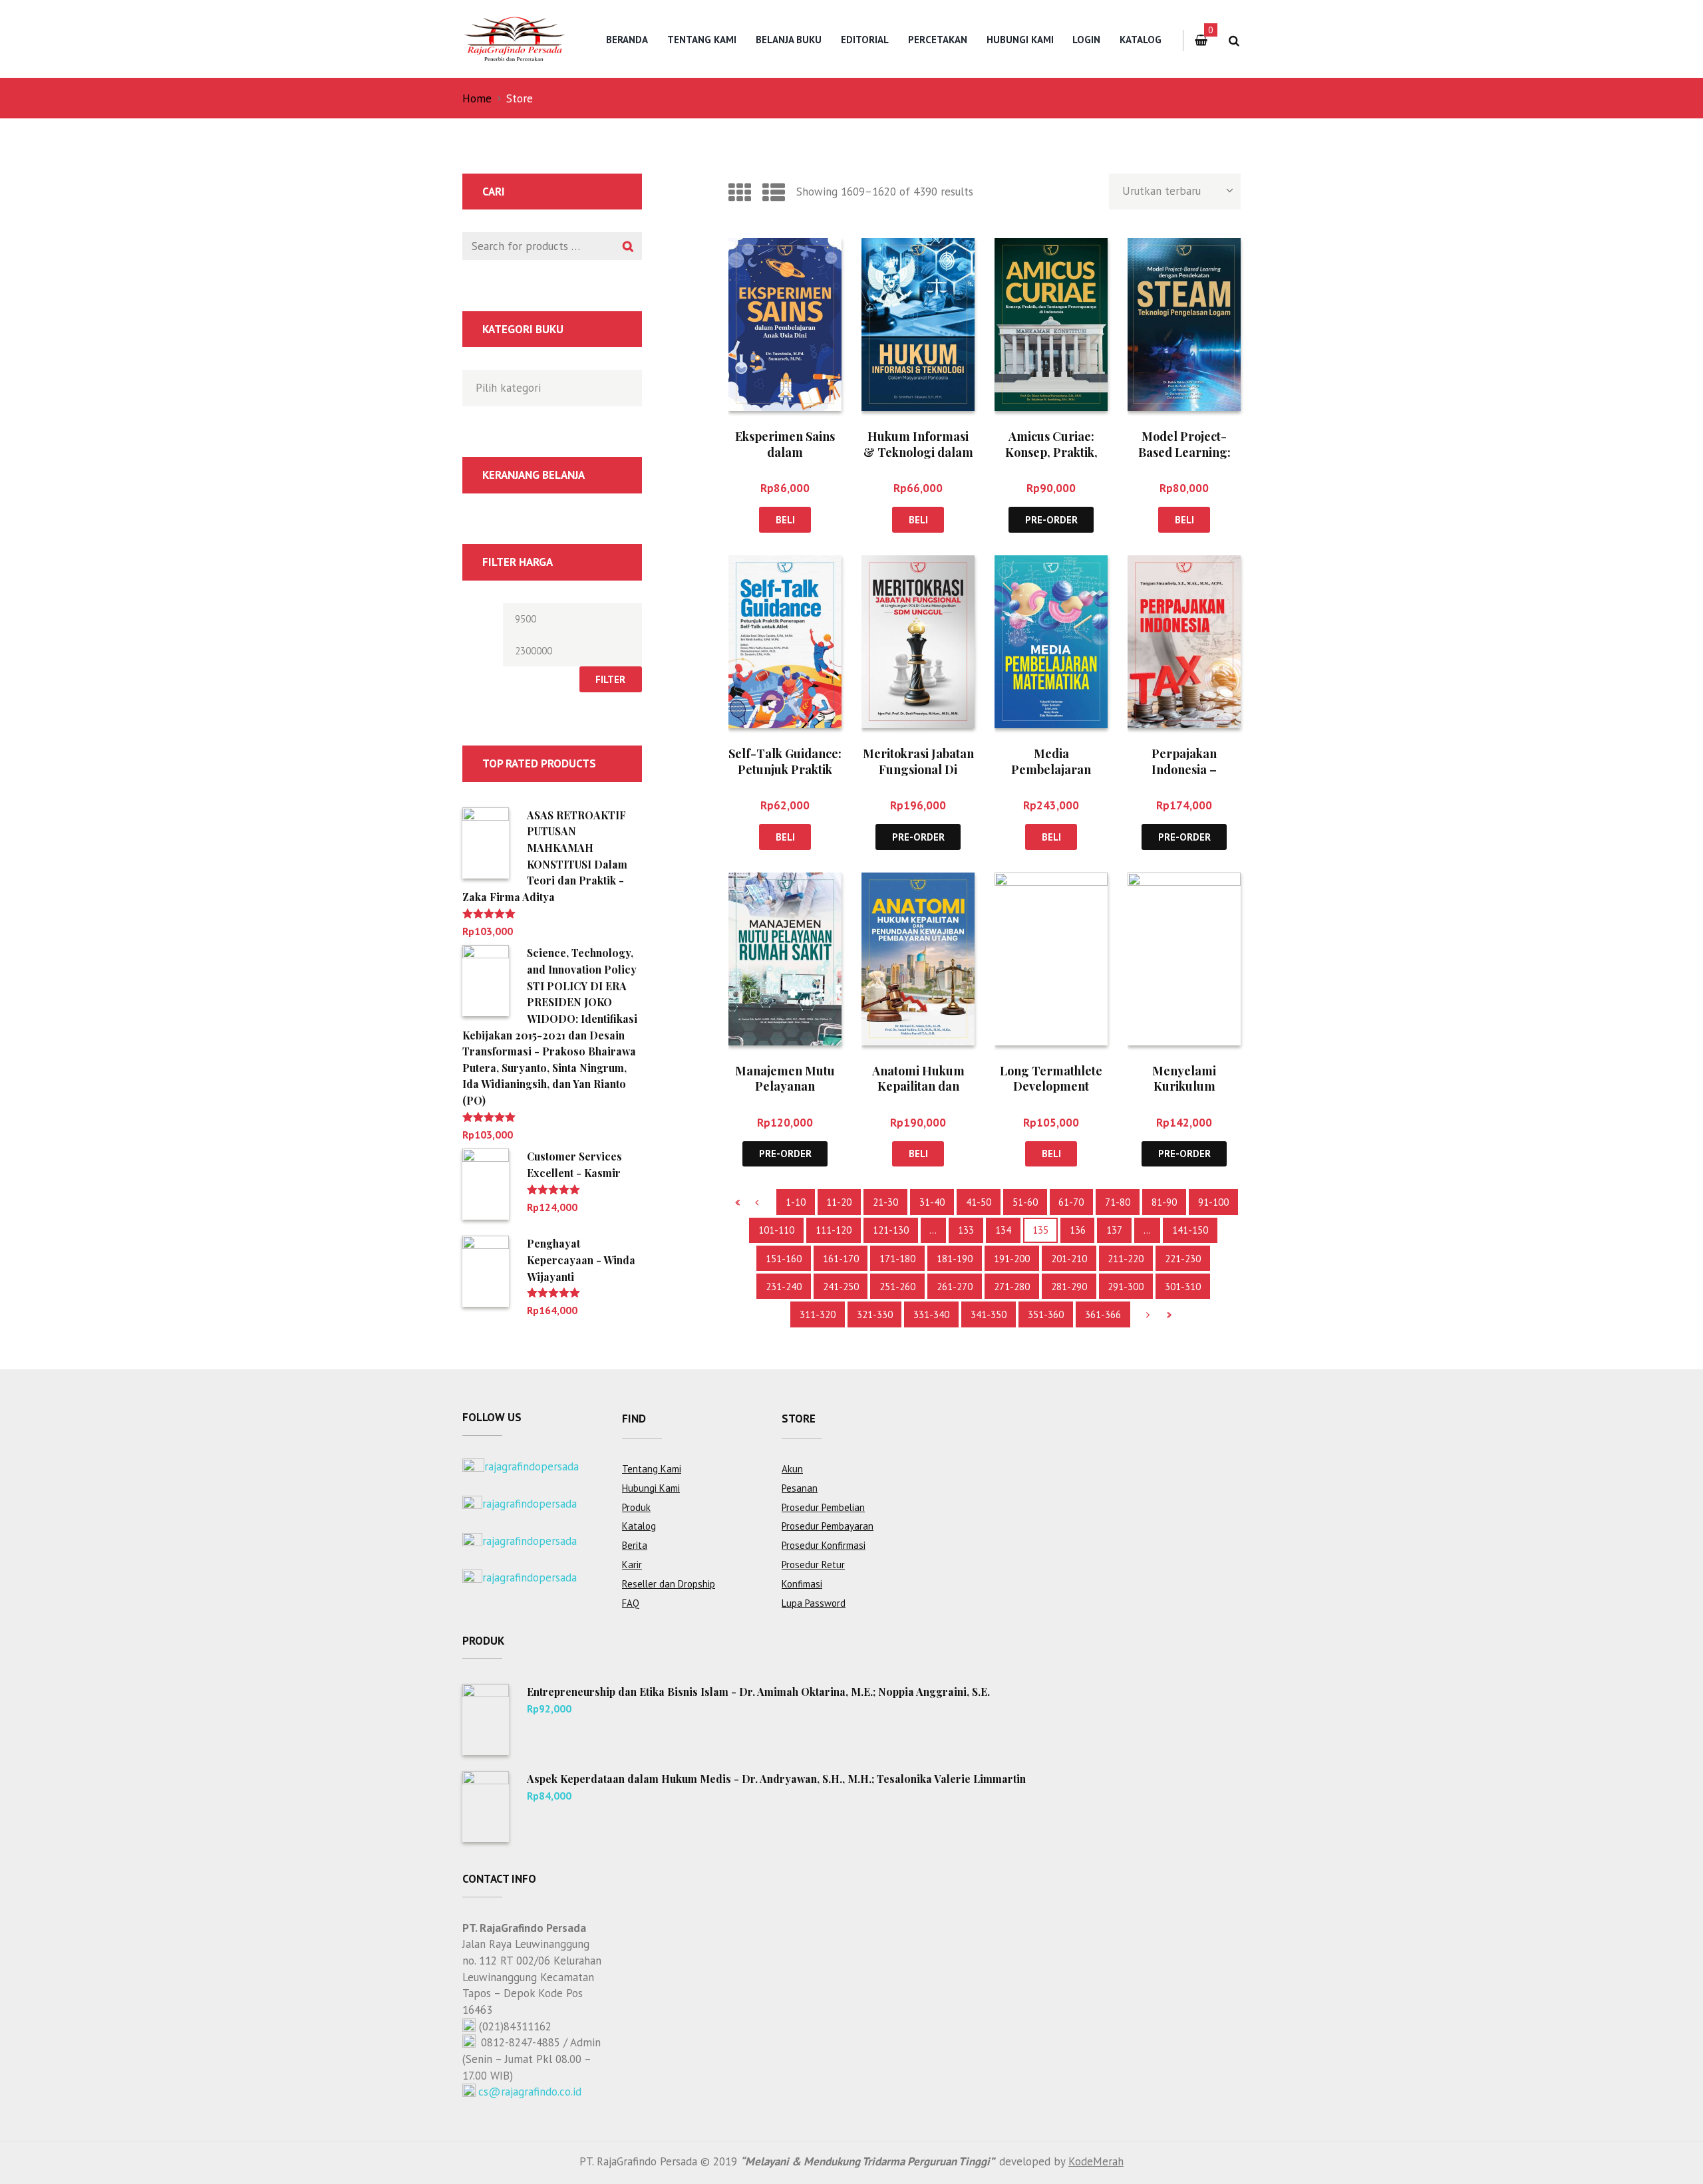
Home (477, 98)
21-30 (885, 1202)
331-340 (931, 1314)
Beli (785, 520)
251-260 (897, 1287)
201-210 (1069, 1259)
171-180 (897, 1259)
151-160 (784, 1259)
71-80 (1118, 1202)
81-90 (1164, 1202)
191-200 (1012, 1259)
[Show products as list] (774, 192)
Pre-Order (1051, 520)
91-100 (1213, 1202)
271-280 (1012, 1287)
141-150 (1190, 1230)
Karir (632, 1565)
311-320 (818, 1314)
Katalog (1141, 40)
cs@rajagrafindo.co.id (530, 2092)
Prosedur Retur (813, 1565)
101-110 (776, 1230)
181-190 (955, 1259)
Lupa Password (814, 1603)
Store (799, 1419)
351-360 (1046, 1314)
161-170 (841, 1259)
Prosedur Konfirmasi (824, 1545)
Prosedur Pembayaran (828, 1526)
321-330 (875, 1314)
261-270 (955, 1287)
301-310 (1183, 1287)
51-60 (1025, 1202)
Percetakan (938, 40)
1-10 (796, 1202)
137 (1114, 1230)
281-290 (1069, 1287)
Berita (635, 1545)
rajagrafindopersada (532, 1466)
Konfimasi (802, 1584)
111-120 (834, 1230)
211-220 (1126, 1259)
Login (1086, 40)
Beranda (627, 40)
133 (966, 1230)
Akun (792, 1469)
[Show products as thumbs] (740, 192)
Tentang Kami (702, 40)
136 (1078, 1230)
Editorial (865, 40)
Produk (636, 1507)
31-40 (932, 1202)
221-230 (1183, 1259)
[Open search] (1234, 41)
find (634, 1419)
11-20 (839, 1202)
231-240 (784, 1287)
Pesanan (800, 1488)
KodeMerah (1096, 2161)
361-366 (1103, 1314)
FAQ (631, 1603)
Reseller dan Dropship (669, 1584)
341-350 (989, 1314)
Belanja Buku (789, 40)
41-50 (979, 1202)
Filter (610, 679)
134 (1003, 1230)
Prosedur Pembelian (823, 1507)
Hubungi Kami (1020, 40)
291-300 (1126, 1287)
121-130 (891, 1230)
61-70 (1071, 1202)
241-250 (841, 1287)
